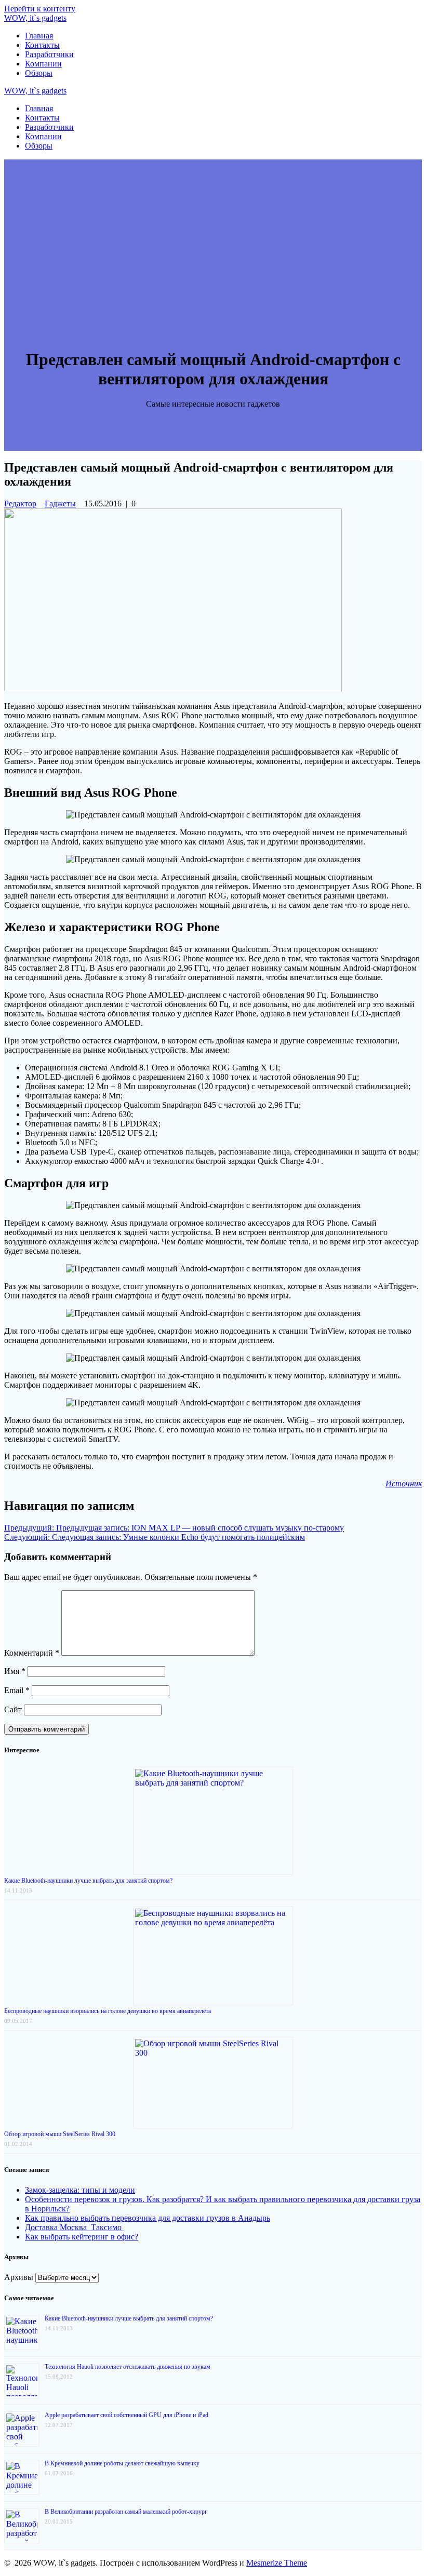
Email (17, 1690)
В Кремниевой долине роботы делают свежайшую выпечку (122, 2463)
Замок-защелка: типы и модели (80, 2190)
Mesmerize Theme (277, 2563)
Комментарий (32, 1653)
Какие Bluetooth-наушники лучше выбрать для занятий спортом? (88, 1881)
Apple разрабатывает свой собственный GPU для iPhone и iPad (127, 2415)
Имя (15, 1671)
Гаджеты (60, 504)
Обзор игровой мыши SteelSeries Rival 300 (60, 2134)
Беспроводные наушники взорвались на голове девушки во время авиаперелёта (108, 2011)
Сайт (13, 1709)
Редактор (20, 504)
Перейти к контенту (40, 9)
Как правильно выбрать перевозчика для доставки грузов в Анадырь (148, 2218)
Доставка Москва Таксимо (74, 2227)
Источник (404, 1484)
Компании (43, 64)
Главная (39, 36)
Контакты (42, 45)
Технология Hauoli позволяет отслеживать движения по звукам (128, 2367)
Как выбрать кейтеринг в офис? (82, 2237)
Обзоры (39, 73)
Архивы (19, 2277)
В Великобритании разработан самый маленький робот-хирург (126, 2512)
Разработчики (49, 54)
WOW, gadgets (35, 18)
